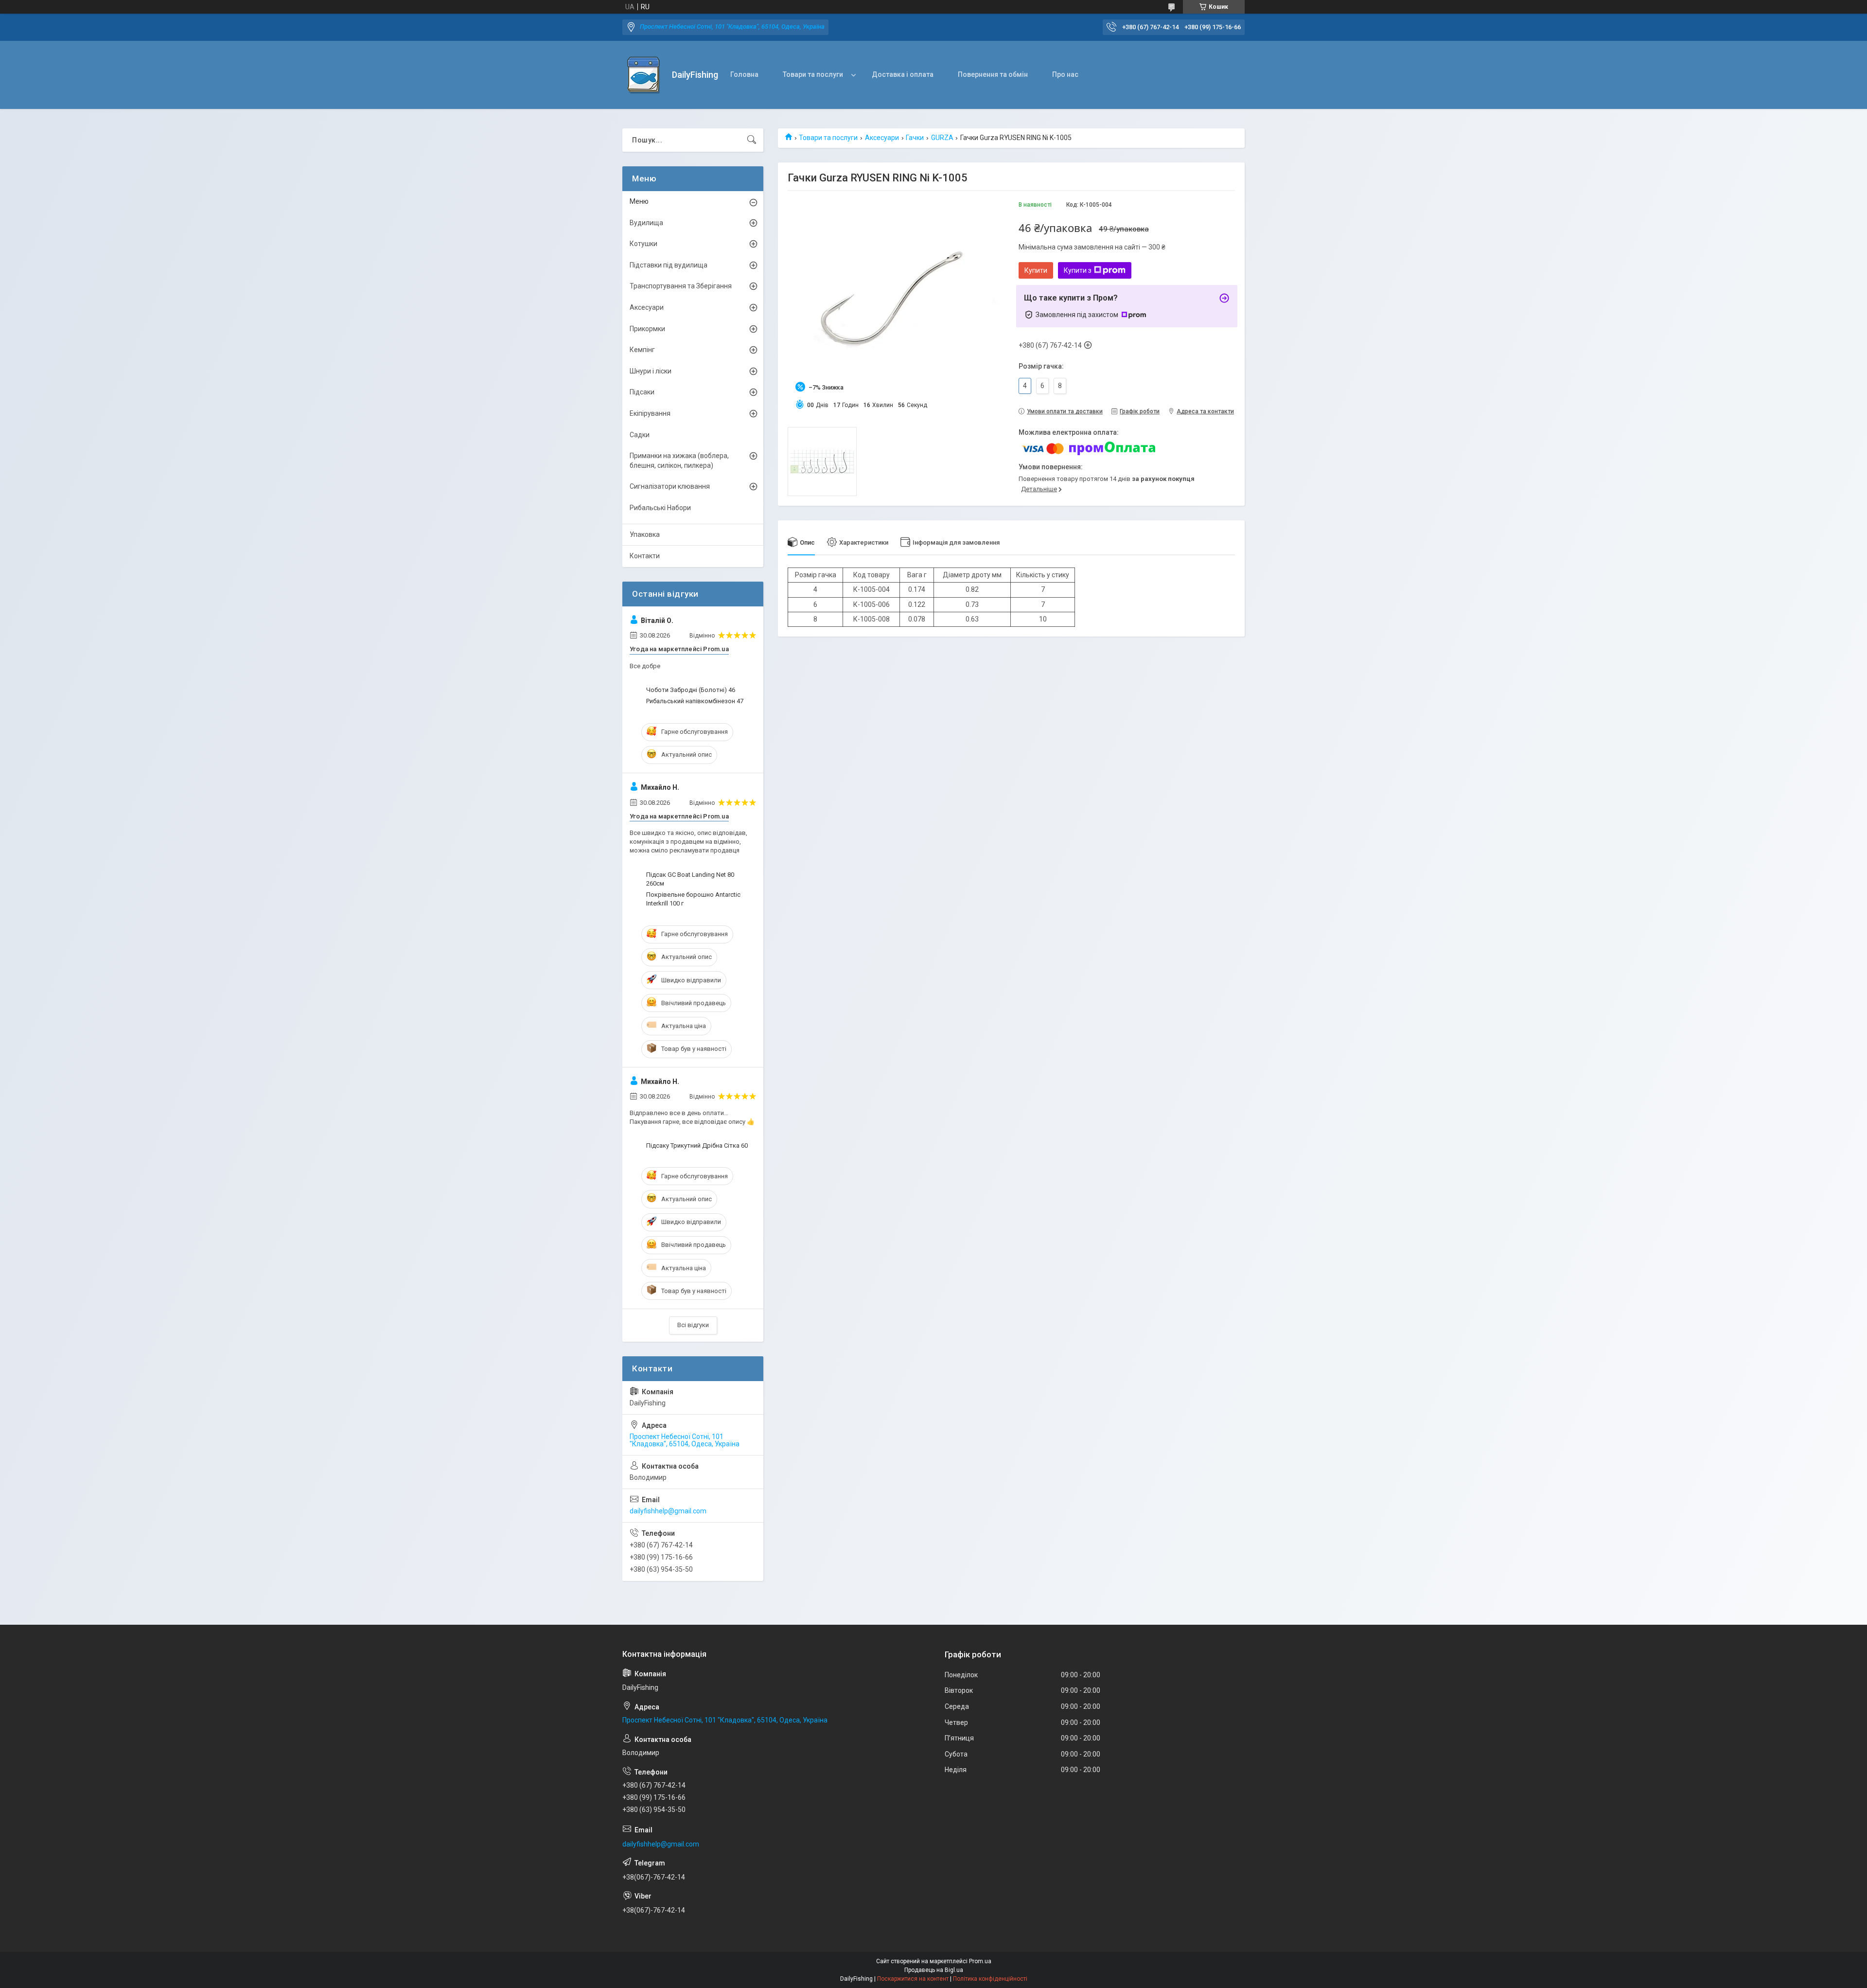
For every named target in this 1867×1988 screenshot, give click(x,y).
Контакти (645, 556)
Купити (1036, 270)
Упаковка (645, 534)
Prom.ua (980, 1961)
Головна (744, 74)
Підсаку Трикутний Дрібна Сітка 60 (697, 1145)
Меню (639, 201)
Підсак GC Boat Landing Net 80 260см (690, 879)
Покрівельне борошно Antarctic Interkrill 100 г (693, 899)
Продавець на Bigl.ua (934, 1970)
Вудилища (646, 223)
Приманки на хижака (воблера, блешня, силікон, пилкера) (679, 461)
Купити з (1078, 270)
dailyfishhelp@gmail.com (668, 1511)
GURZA (942, 138)
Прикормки (647, 329)
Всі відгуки (693, 1325)
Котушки (643, 244)
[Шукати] (752, 140)
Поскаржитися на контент (913, 1979)
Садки (640, 435)
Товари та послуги (813, 74)
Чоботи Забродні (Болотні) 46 (691, 690)
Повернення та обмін (993, 74)
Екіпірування (650, 413)
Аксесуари (882, 138)
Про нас (1065, 74)
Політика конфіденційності (990, 1979)
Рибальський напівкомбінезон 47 (695, 701)
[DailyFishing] (643, 75)
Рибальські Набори (660, 508)
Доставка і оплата (903, 74)
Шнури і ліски (651, 371)
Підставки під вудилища (669, 265)
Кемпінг (642, 350)
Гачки (915, 138)
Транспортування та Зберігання (681, 286)
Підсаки (642, 392)
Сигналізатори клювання (670, 486)
